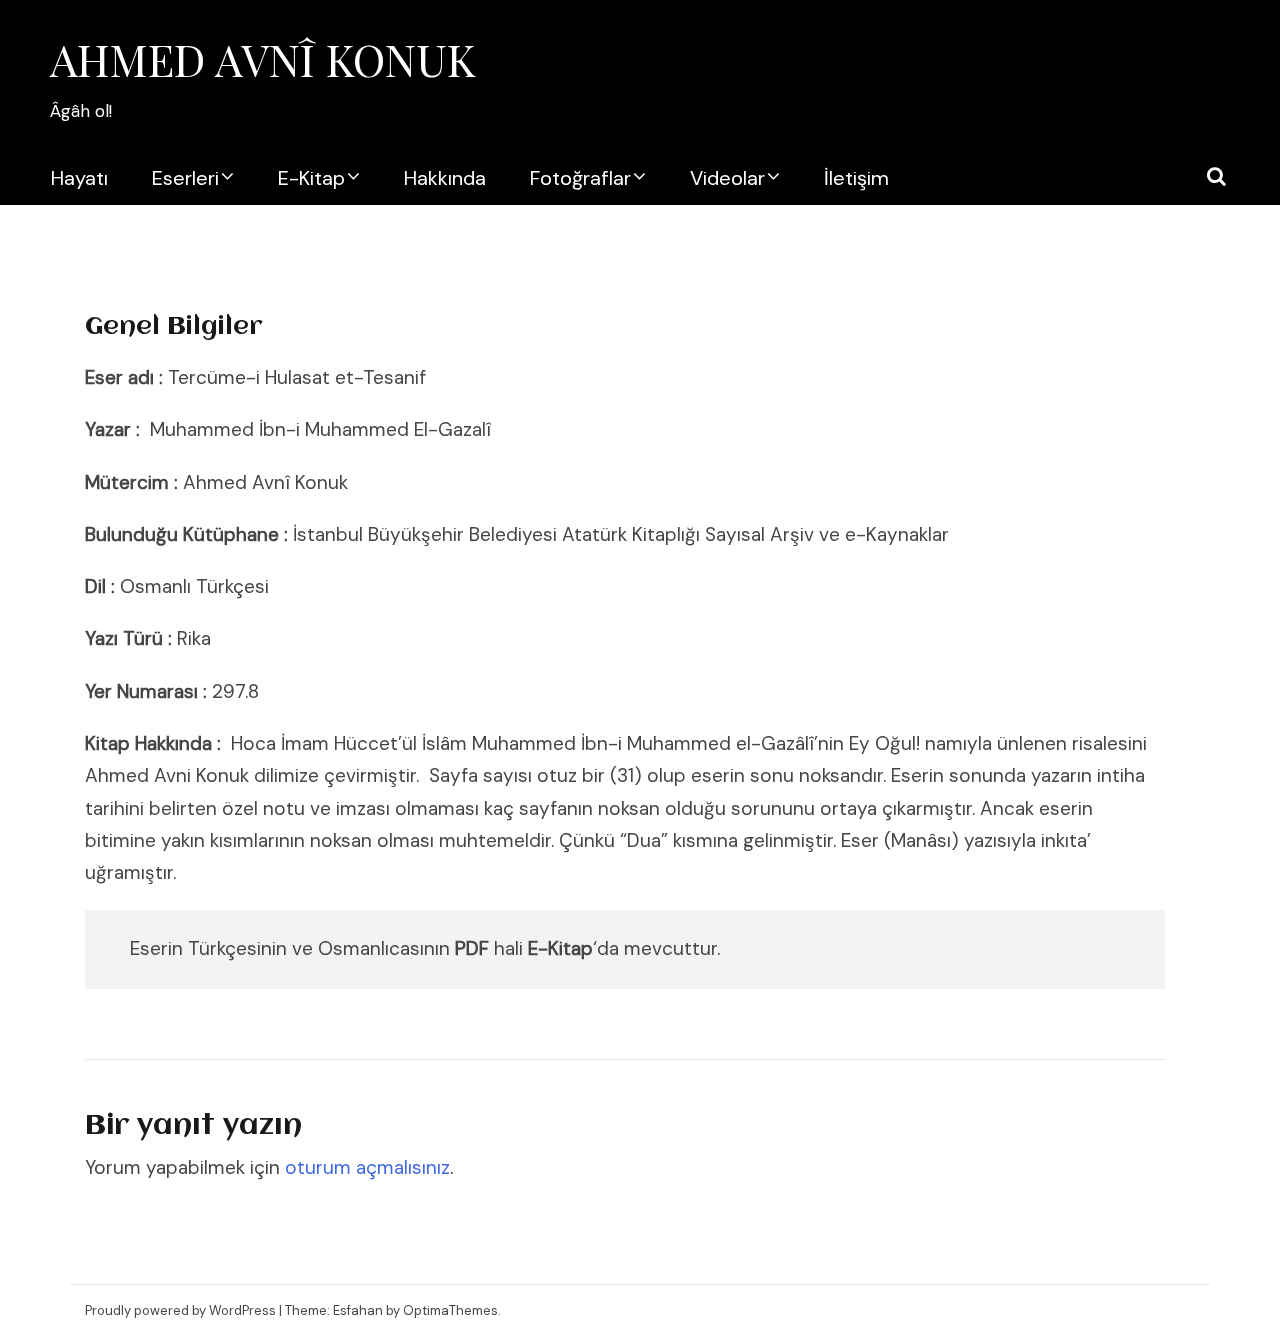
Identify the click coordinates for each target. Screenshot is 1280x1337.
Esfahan (358, 1310)
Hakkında (445, 178)
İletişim (856, 178)
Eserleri (185, 178)
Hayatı (79, 178)
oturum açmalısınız (367, 1167)
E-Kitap (311, 178)
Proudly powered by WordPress (180, 1310)
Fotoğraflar (580, 178)
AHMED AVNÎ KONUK (263, 58)
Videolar (727, 178)
